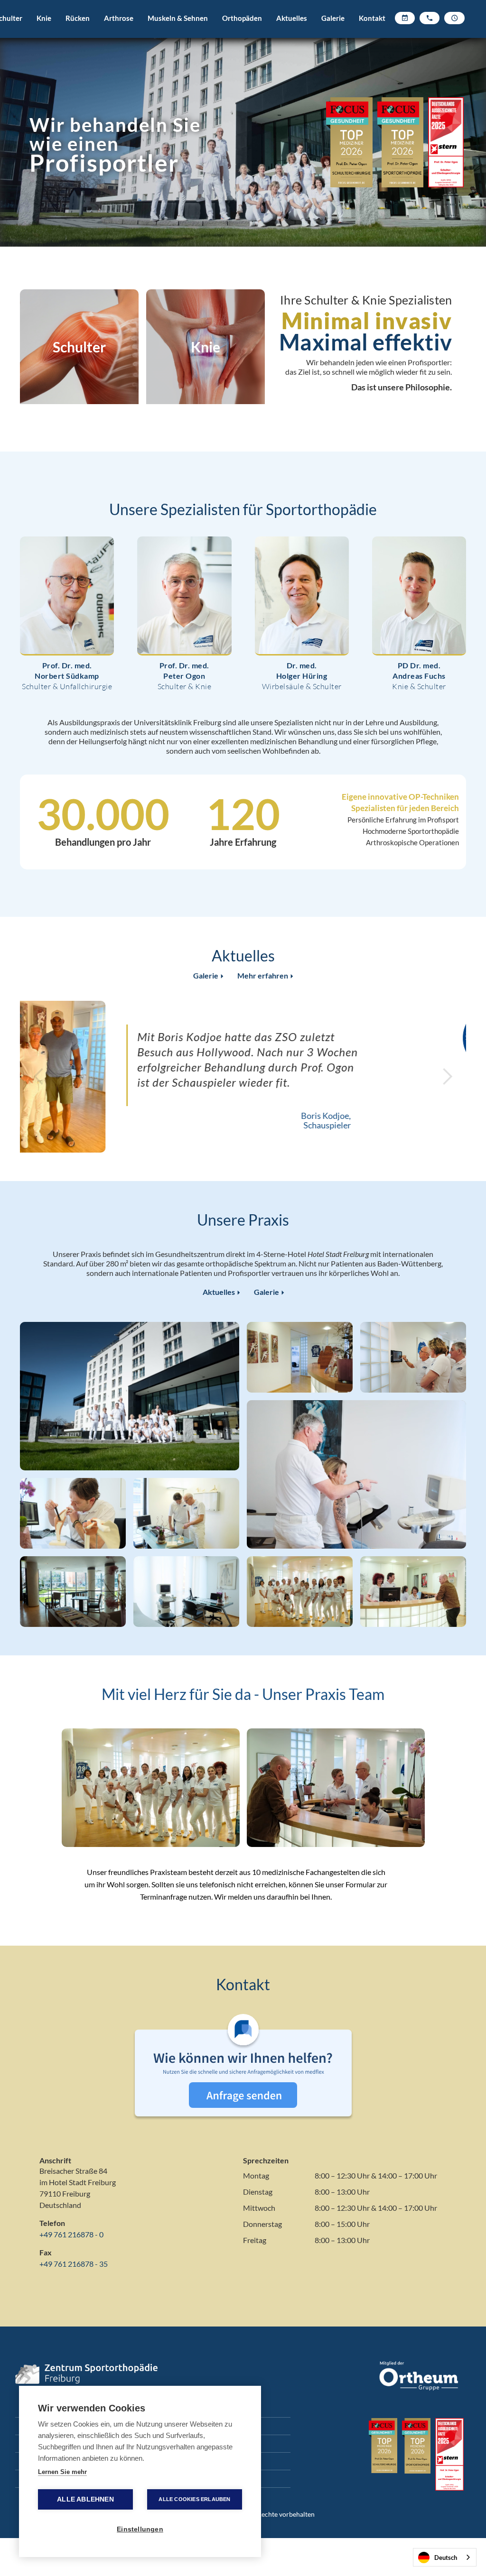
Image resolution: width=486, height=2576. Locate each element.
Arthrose (119, 18)
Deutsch (446, 2558)
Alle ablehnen (85, 2499)
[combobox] (445, 2557)
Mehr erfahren (265, 976)
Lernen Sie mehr (62, 2472)
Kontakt (372, 18)
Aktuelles (292, 18)
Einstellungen (140, 2529)
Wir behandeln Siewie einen (115, 145)
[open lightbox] (130, 1396)
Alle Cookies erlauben (194, 2499)
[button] (44, 31)
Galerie (333, 18)
